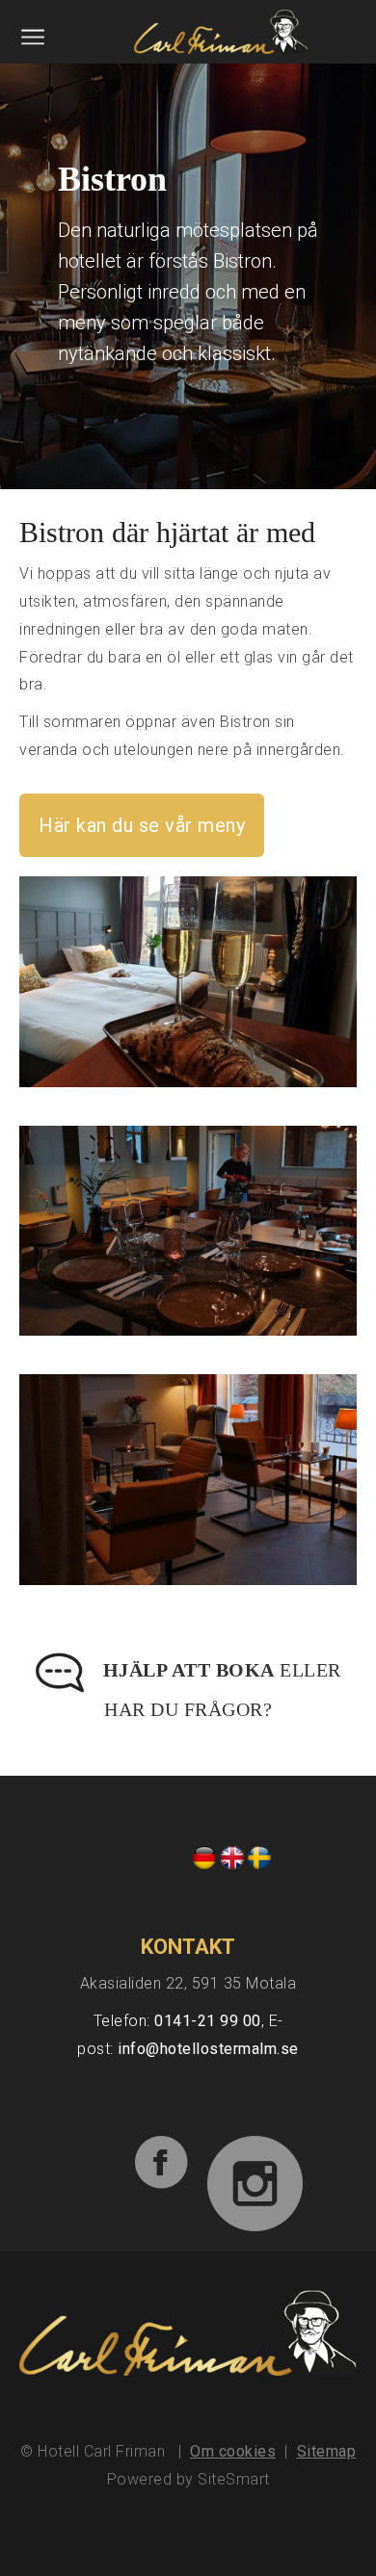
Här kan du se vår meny (142, 825)
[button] (33, 44)
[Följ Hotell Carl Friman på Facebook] (94, 2142)
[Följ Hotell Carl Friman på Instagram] (246, 2163)
